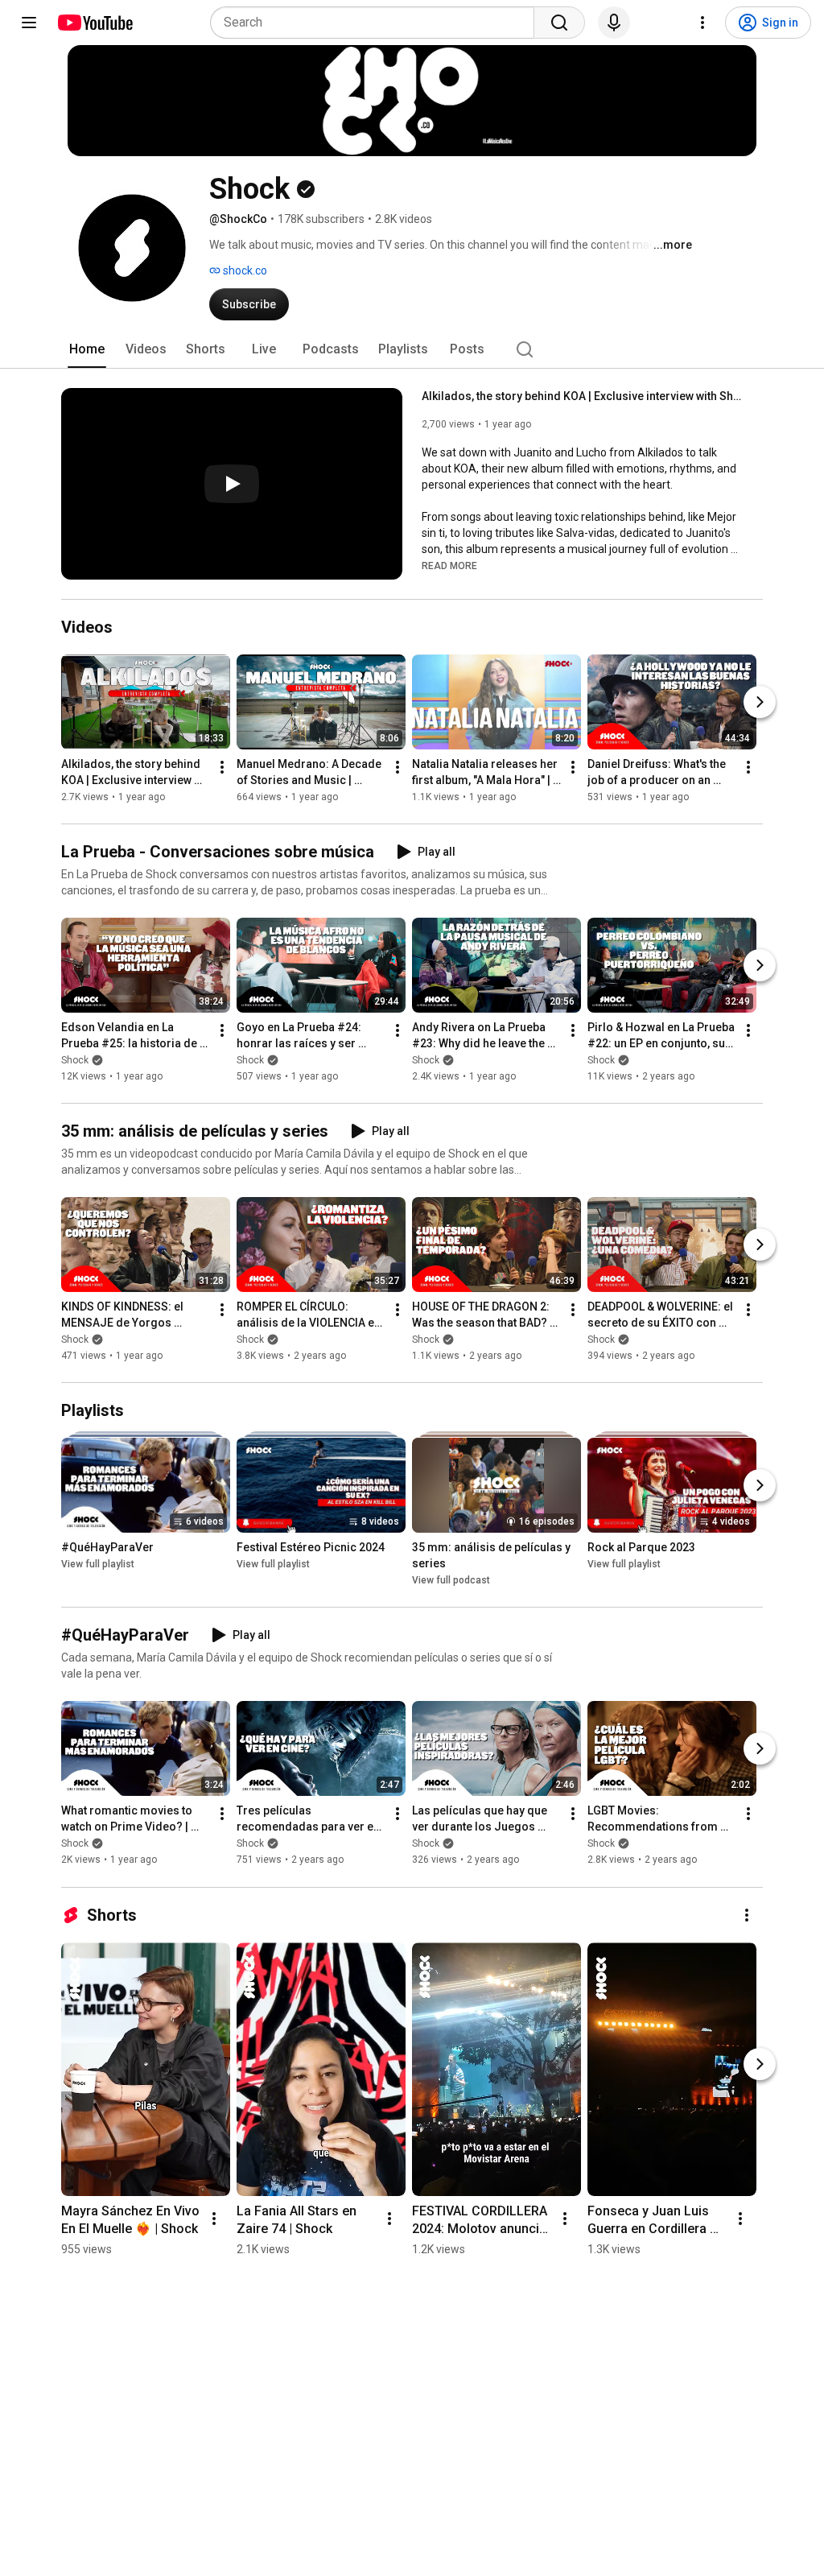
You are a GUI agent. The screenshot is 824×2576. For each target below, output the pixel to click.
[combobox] (377, 23)
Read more (449, 566)
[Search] (559, 23)
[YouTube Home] (95, 23)
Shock (75, 1060)
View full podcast (451, 1580)
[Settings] (702, 23)
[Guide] (29, 23)
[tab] (87, 349)
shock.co (244, 270)
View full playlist (98, 1564)
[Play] (232, 484)
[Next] (760, 702)
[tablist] (412, 349)
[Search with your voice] (614, 23)
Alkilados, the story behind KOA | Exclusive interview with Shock (583, 396)
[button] (449, 565)
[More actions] (222, 767)
